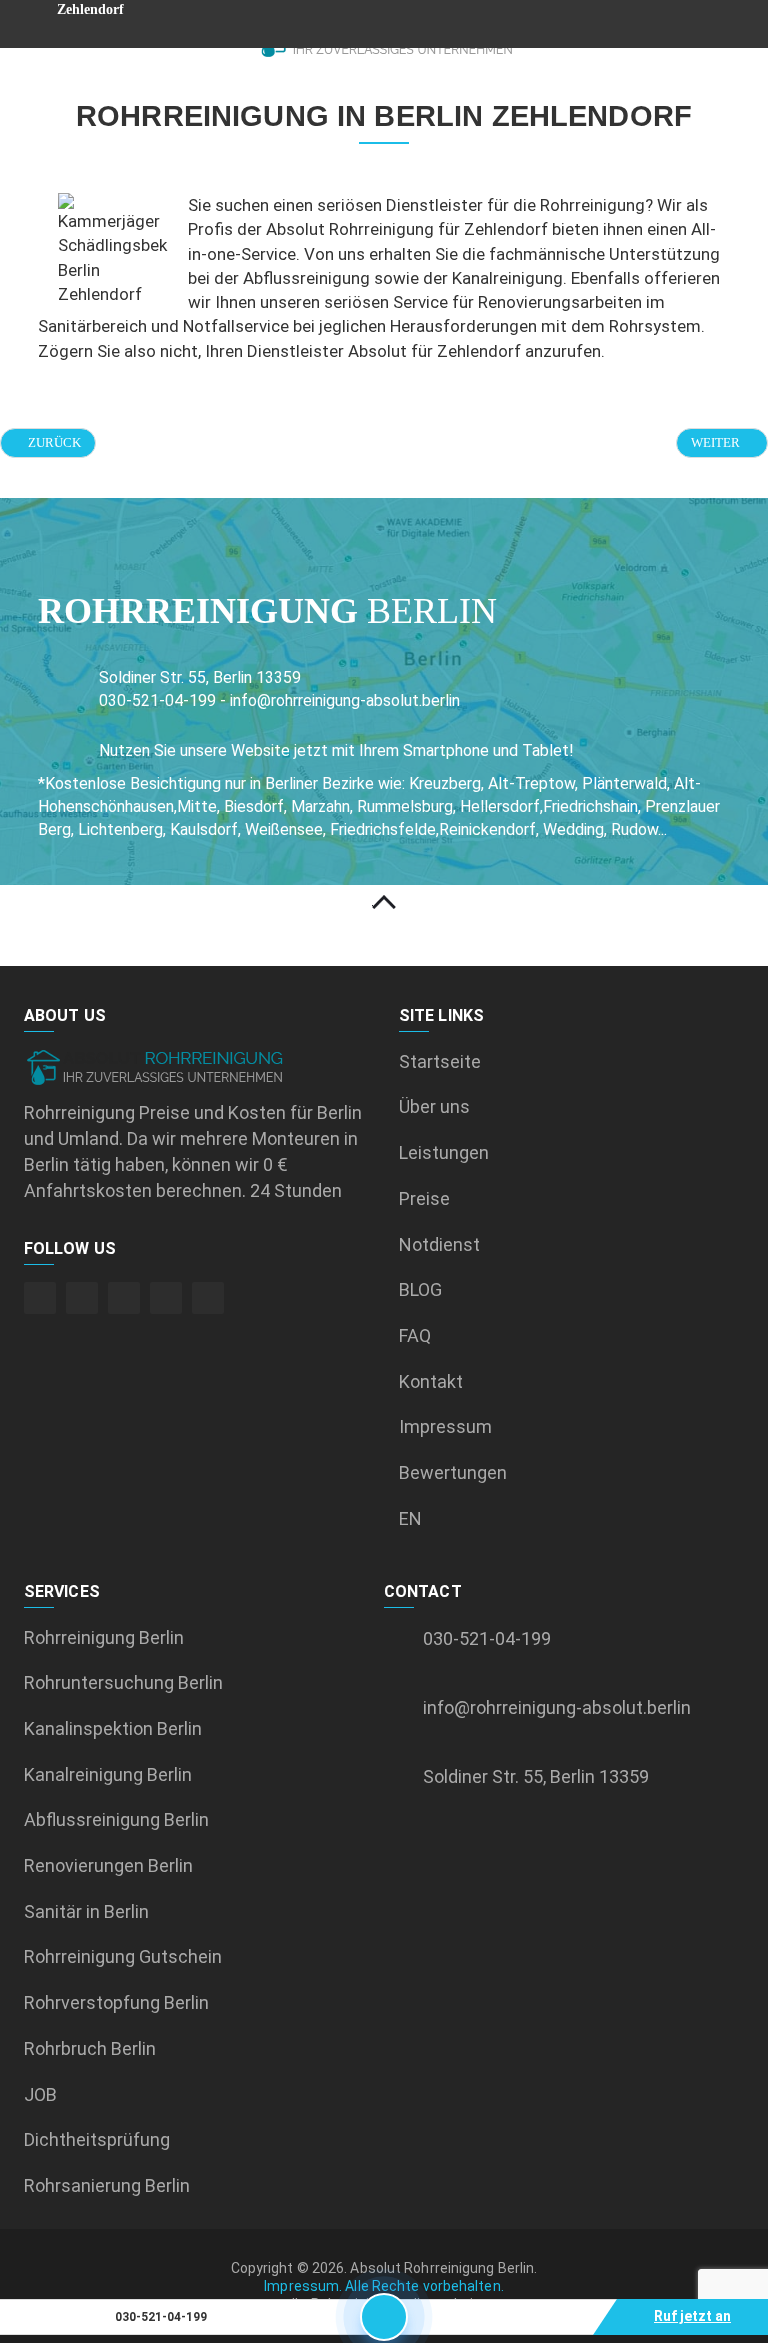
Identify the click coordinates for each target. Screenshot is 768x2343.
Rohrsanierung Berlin (107, 2185)
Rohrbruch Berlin (90, 2048)
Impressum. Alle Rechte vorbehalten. (384, 2286)
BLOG (420, 1289)
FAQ (415, 1335)
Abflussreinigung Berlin (116, 1819)
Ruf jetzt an (692, 2316)
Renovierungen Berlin (108, 1865)
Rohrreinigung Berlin (104, 1637)
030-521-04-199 (161, 2317)
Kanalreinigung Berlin (108, 1774)
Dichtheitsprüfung (97, 2139)
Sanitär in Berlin (86, 1911)
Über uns (434, 1106)
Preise (424, 1198)
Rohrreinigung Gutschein (123, 1956)
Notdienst (439, 1244)
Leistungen (444, 1152)
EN (410, 1518)
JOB (40, 2094)
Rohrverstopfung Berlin (116, 2002)
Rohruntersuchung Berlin (123, 1682)
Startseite (440, 1061)
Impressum (445, 1426)
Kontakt (431, 1381)
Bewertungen (453, 1472)
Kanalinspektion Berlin (113, 1728)
